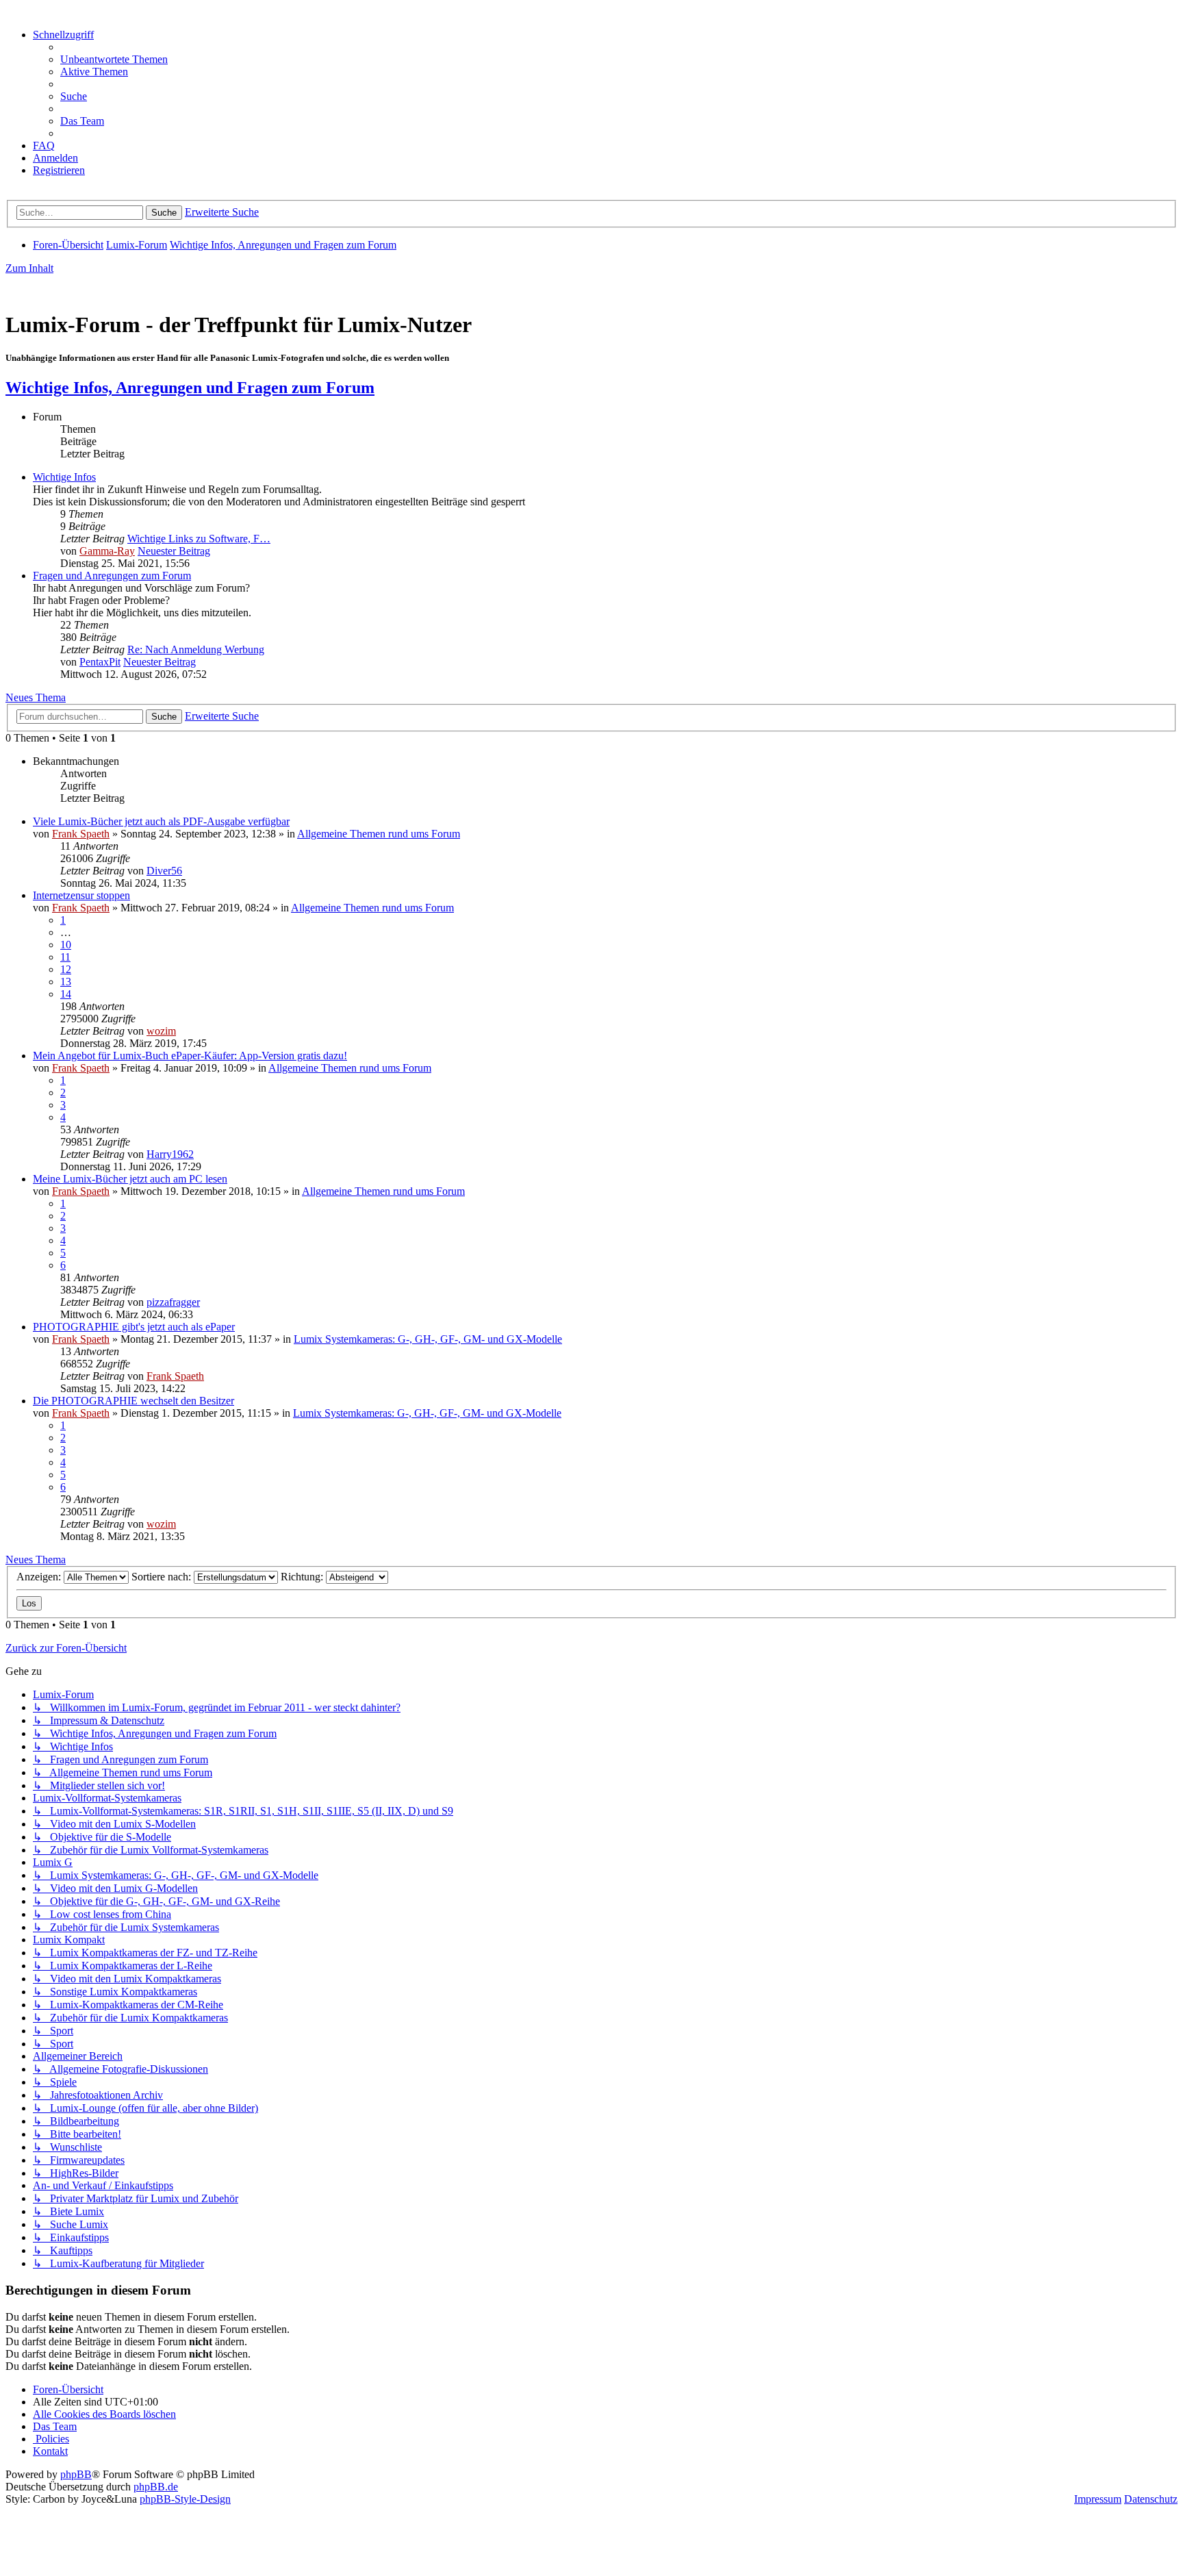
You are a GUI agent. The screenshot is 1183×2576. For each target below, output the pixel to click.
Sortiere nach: (163, 1577)
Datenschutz (1151, 2499)
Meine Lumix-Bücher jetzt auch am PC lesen (130, 1179)
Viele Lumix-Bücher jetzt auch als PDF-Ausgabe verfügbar (161, 821)
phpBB (76, 2474)
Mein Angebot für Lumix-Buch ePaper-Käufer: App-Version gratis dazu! (190, 1056)
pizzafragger (173, 1302)
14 (66, 994)
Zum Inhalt (29, 268)
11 (65, 957)
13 (66, 982)
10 (66, 945)
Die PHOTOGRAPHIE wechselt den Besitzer (133, 1401)
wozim (161, 1031)
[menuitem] (114, 59)
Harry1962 (170, 1154)
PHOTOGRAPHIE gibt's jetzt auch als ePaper (134, 1327)
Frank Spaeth (81, 834)
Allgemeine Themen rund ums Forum (379, 834)
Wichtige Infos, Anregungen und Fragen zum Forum (190, 388)
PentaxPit (100, 662)
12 (66, 969)
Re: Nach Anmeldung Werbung (196, 649)
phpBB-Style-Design (185, 2499)
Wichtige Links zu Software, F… (199, 539)
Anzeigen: (40, 1577)
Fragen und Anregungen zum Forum (112, 576)
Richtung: (303, 1577)
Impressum (1098, 2499)
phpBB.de (156, 2487)
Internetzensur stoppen (81, 895)
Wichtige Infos (64, 477)
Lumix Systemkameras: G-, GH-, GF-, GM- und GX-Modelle (428, 1339)
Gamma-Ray (107, 551)
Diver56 (164, 871)
